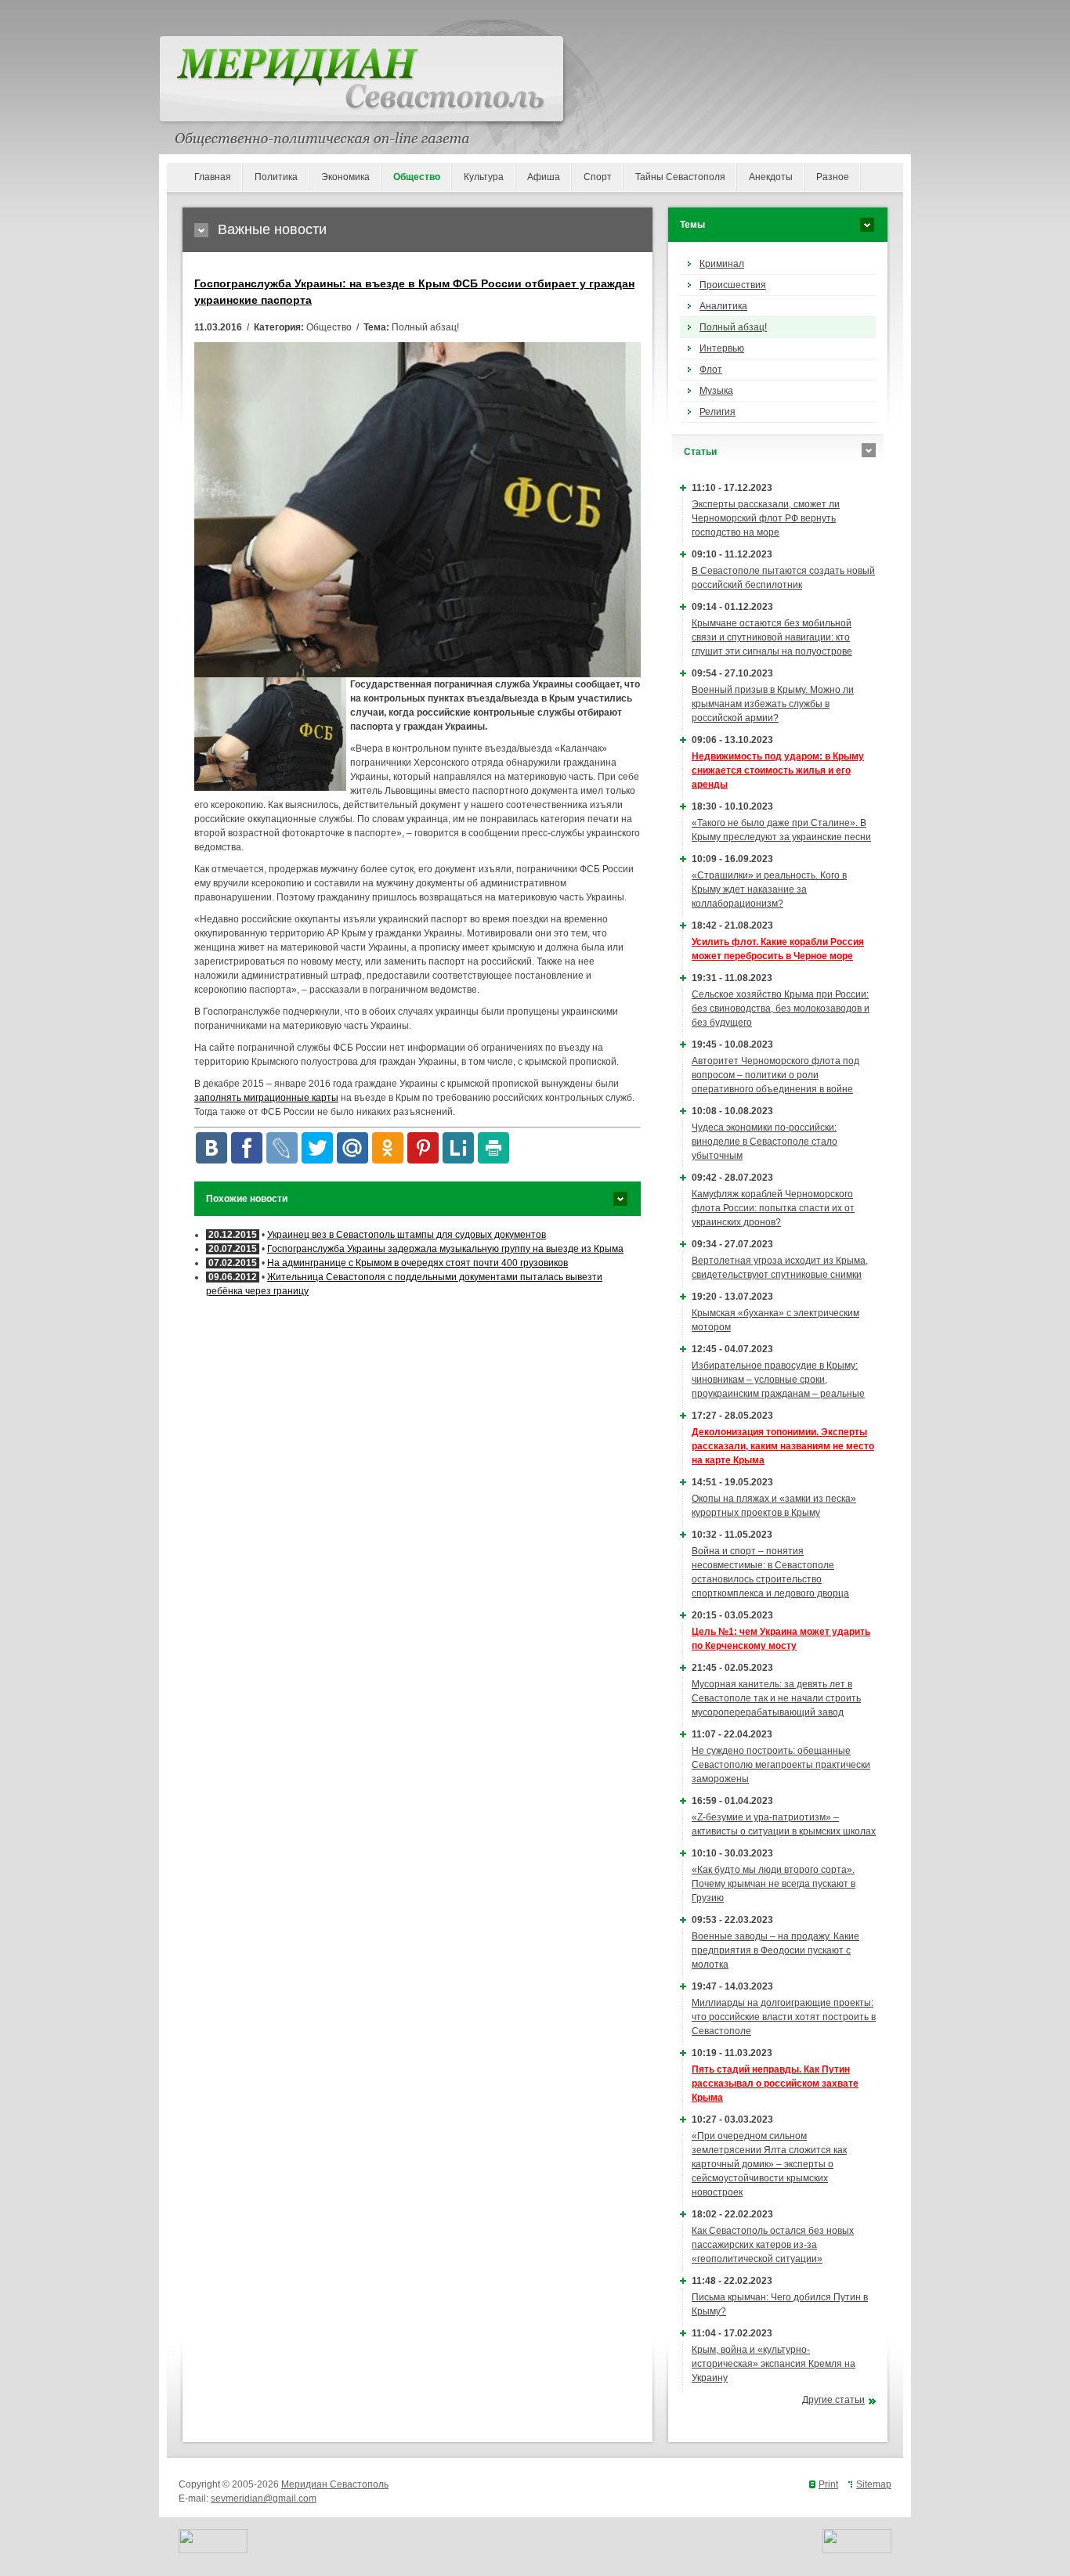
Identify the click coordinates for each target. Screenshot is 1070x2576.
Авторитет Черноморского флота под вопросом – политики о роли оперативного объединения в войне (775, 1075)
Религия (718, 412)
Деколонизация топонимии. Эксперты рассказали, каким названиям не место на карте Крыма (783, 1446)
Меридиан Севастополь (335, 2484)
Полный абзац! (733, 327)
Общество (417, 177)
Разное (833, 177)
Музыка (716, 391)
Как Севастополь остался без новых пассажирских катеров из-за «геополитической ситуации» (773, 2245)
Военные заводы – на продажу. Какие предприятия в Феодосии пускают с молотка (775, 1950)
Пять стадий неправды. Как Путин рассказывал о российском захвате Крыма (775, 2084)
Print (828, 2484)
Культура (484, 177)
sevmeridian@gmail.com (264, 2498)
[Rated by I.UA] (213, 2550)
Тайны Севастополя (680, 177)
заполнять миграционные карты (266, 1098)
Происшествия (733, 285)
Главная (213, 177)
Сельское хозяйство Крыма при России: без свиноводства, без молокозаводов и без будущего (781, 1008)
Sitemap (874, 2484)
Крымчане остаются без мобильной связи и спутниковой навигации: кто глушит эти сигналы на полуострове (772, 637)
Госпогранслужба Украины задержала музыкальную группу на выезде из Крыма (445, 1249)
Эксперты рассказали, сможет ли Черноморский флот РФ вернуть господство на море (766, 518)
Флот (711, 370)
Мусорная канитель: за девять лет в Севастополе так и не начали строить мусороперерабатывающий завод (776, 1698)
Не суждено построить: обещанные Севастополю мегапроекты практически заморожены (781, 1765)
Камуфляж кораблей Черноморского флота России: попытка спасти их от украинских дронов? (773, 1208)
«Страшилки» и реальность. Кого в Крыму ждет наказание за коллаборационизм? (769, 889)
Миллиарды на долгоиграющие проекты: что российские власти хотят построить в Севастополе (784, 2017)
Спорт (598, 177)
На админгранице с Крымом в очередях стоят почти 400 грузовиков (418, 1263)
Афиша (544, 177)
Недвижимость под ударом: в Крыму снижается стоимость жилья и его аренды (778, 770)
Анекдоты (771, 177)
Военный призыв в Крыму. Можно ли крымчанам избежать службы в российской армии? (773, 704)
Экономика (345, 177)
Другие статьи (833, 2400)
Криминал (722, 264)
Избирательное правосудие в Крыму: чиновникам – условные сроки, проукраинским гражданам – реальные (778, 1380)
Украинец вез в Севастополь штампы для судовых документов (407, 1235)
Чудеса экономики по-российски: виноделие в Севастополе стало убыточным (765, 1142)
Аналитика (723, 306)
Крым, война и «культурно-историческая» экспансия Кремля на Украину (774, 2364)
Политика (276, 177)
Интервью (722, 348)
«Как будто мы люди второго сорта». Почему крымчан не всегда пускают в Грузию (774, 1884)
